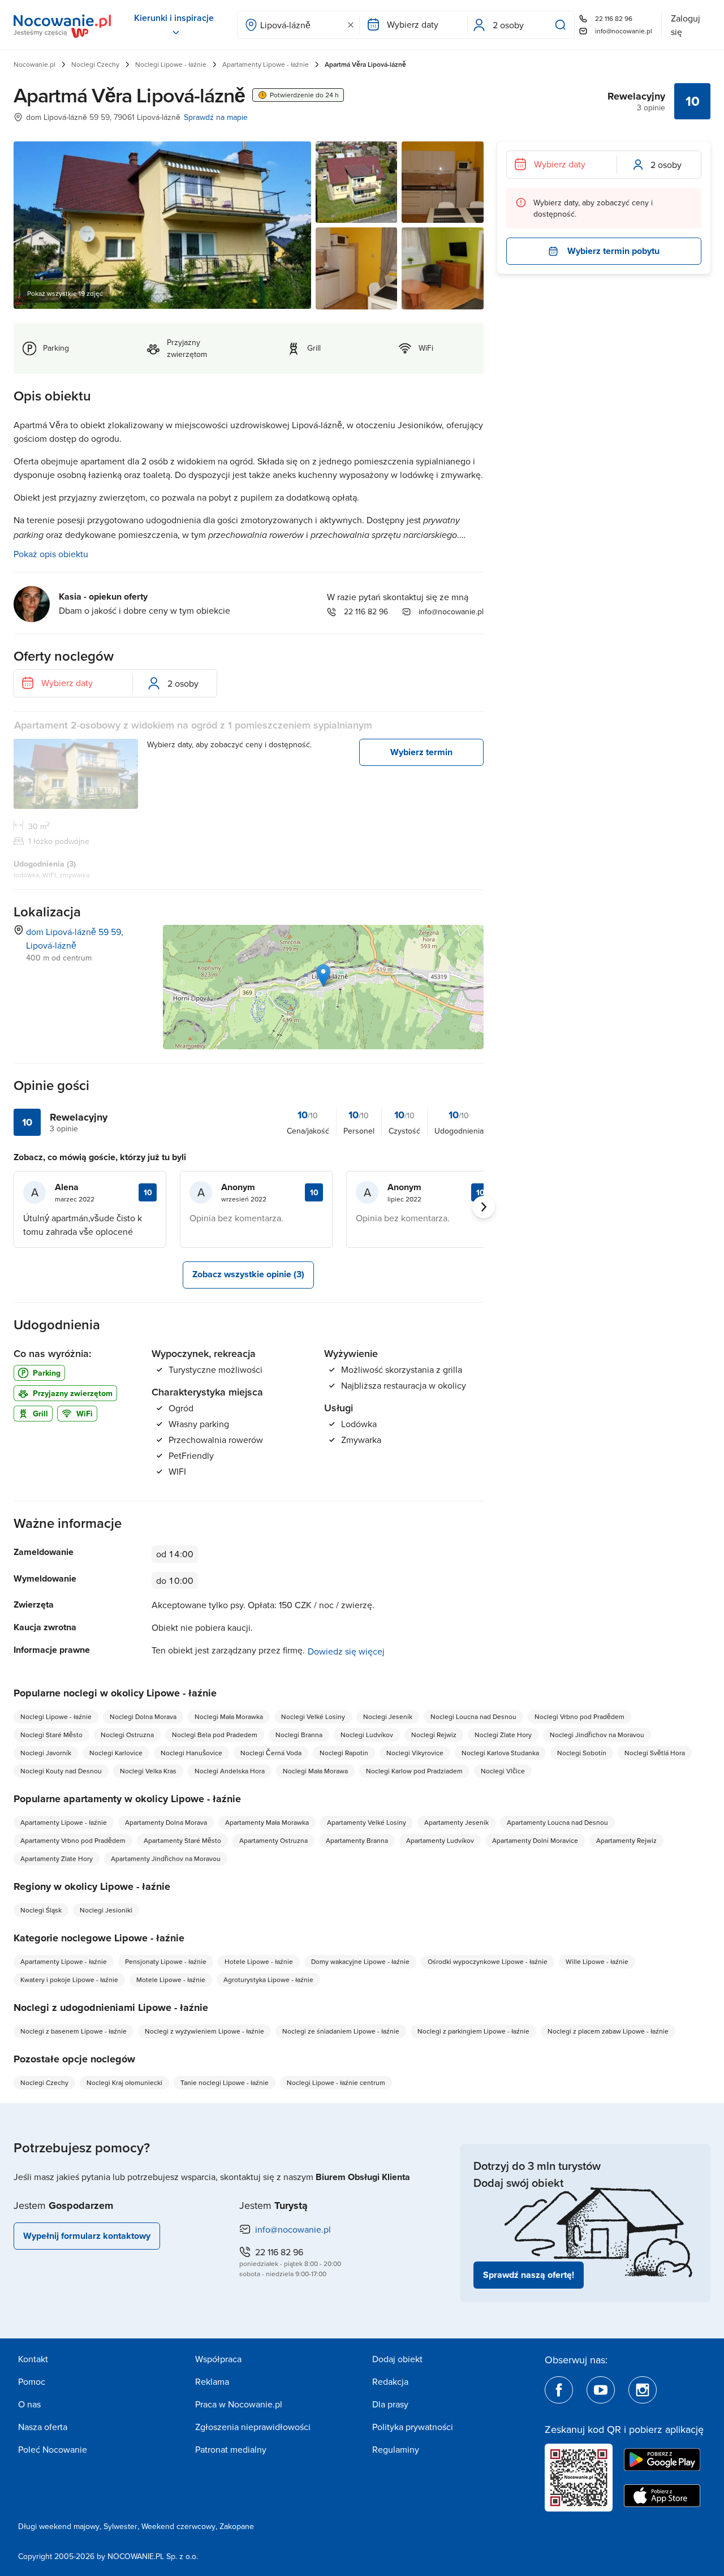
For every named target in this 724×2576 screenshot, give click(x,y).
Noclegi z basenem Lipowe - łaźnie (74, 2031)
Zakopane (237, 2526)
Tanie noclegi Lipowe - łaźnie (225, 2082)
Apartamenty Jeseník (456, 1822)
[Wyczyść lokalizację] (351, 25)
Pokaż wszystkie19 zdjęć (65, 293)
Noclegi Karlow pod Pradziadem (414, 1771)
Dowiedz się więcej (346, 1651)
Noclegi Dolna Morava (143, 1716)
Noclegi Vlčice (503, 1771)
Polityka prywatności (413, 2427)
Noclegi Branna (299, 1735)
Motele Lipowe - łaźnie (171, 1980)
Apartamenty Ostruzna (273, 1840)
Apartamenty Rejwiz (626, 1840)
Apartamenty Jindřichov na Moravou (166, 1858)
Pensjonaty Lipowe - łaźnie (166, 1961)
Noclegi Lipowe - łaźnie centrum (336, 2082)
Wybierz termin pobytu (613, 251)
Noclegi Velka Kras (148, 1771)
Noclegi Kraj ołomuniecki (124, 2082)
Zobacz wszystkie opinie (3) (248, 1274)
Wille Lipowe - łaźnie (597, 1961)
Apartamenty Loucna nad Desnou (557, 1822)
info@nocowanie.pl (624, 31)
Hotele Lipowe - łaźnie (259, 1961)
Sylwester (120, 2526)
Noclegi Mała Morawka (229, 1716)
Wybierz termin (421, 752)
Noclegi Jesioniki (106, 1910)
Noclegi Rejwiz (434, 1735)
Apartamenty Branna (357, 1840)
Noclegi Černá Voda (271, 1753)
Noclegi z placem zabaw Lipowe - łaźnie (608, 2031)
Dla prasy (390, 2404)
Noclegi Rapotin (344, 1753)
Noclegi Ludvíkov (367, 1735)
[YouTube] (601, 2390)
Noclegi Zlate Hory (503, 1735)
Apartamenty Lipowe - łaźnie (266, 64)
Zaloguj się (686, 25)
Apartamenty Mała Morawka (267, 1822)
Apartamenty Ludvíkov (440, 1840)
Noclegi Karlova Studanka (500, 1753)
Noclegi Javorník (46, 1753)
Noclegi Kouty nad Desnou (61, 1771)
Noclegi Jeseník (388, 1716)
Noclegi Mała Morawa (315, 1771)
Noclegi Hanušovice (191, 1753)
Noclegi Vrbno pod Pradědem (579, 1716)
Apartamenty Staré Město (182, 1840)
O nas (29, 2404)
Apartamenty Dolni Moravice (535, 1840)
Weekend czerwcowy (178, 2526)
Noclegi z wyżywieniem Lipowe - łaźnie (204, 2031)
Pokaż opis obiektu (51, 554)
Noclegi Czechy (95, 64)
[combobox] (298, 25)
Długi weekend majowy (59, 2526)
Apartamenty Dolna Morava (166, 1822)
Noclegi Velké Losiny (313, 1716)
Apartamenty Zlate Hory (57, 1858)
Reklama (212, 2381)
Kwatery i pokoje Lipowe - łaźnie (69, 1980)
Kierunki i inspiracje (174, 18)
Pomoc (32, 2381)
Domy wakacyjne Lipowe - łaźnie (360, 1961)
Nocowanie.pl (35, 64)
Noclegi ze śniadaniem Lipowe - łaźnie (341, 2031)
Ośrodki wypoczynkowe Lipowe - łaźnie (488, 1961)
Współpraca (218, 2359)
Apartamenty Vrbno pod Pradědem (73, 1840)
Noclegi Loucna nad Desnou (473, 1716)
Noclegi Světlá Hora (655, 1753)
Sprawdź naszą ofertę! (529, 2275)
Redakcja (390, 2381)
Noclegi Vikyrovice (415, 1753)
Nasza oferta (43, 2427)
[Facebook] (559, 2390)
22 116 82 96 (614, 18)
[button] (323, 975)
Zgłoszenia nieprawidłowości (253, 2427)
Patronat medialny (231, 2449)
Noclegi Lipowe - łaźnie (171, 64)
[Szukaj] (563, 25)
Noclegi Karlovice (116, 1753)
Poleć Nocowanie (53, 2449)
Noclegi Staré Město (51, 1735)
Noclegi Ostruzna (127, 1735)
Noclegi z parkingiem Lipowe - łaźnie (473, 2031)
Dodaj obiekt (397, 2359)
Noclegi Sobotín (582, 1753)
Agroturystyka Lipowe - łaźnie (268, 1980)
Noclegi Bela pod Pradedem (215, 1735)
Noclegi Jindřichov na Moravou (597, 1735)
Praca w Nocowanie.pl (239, 2404)
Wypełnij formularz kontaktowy (87, 2236)
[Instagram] (643, 2390)
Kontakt (33, 2359)
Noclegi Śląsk (41, 1910)
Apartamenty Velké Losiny (367, 1822)
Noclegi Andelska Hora (230, 1771)
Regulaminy (396, 2449)
